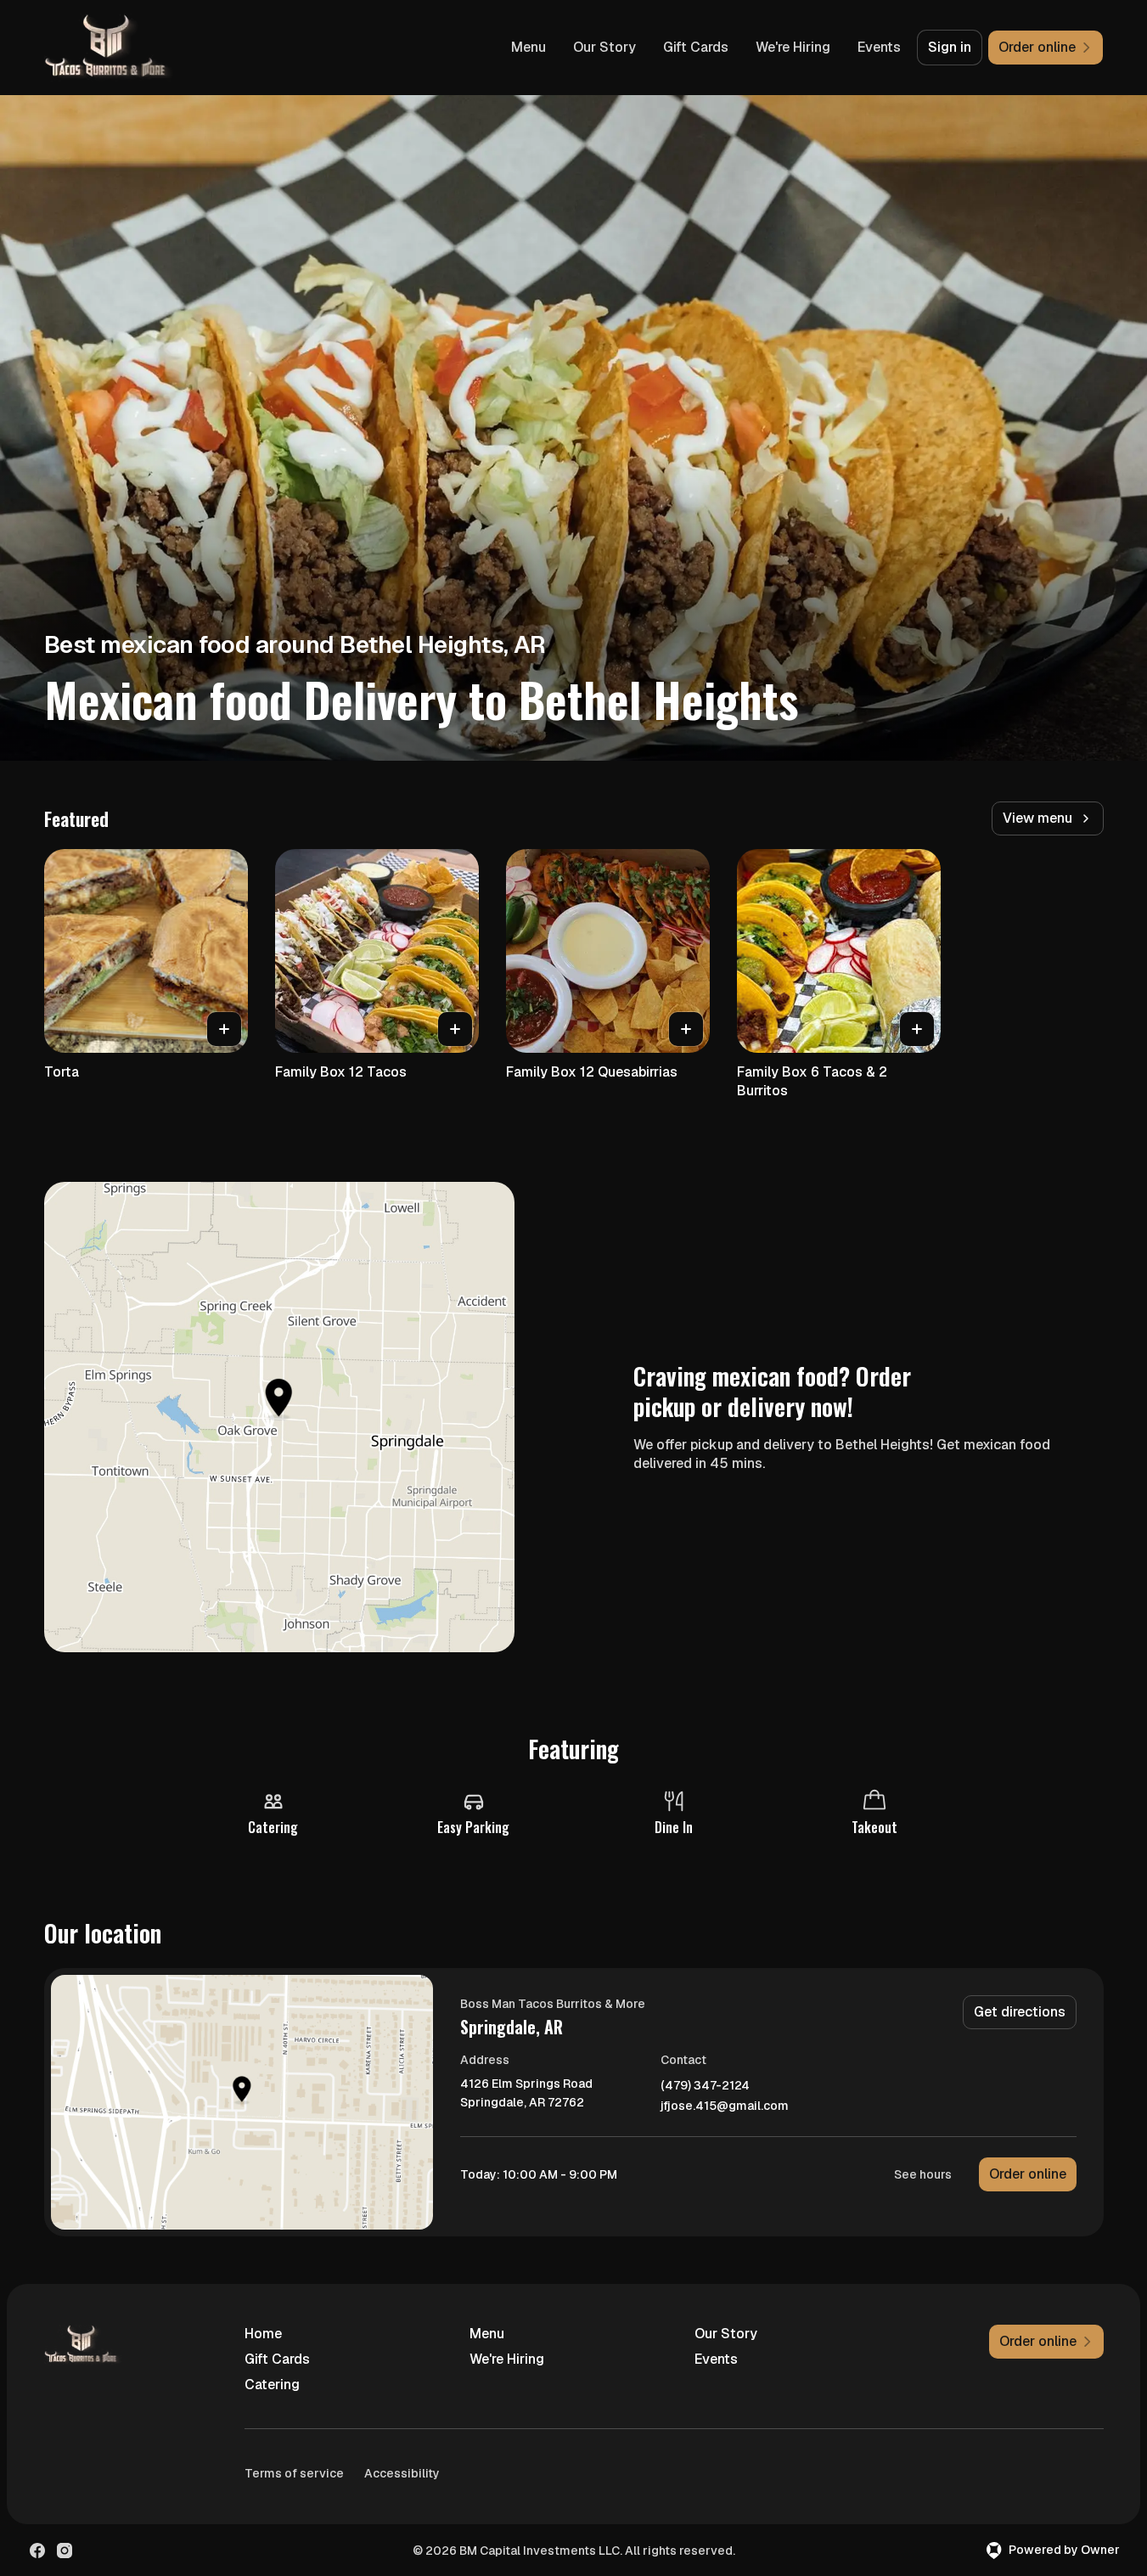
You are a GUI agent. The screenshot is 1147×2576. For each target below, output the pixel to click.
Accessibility (402, 2473)
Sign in (950, 47)
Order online (1028, 2174)
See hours (923, 2174)
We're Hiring (793, 47)
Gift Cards (696, 47)
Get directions (1020, 2012)
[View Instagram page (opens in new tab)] (65, 2551)
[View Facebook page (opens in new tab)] (37, 2551)
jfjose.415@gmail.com (725, 2106)
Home (263, 2334)
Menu (529, 47)
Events (879, 47)
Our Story (604, 47)
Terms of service (294, 2473)
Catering (272, 2385)
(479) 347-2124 (705, 2086)
